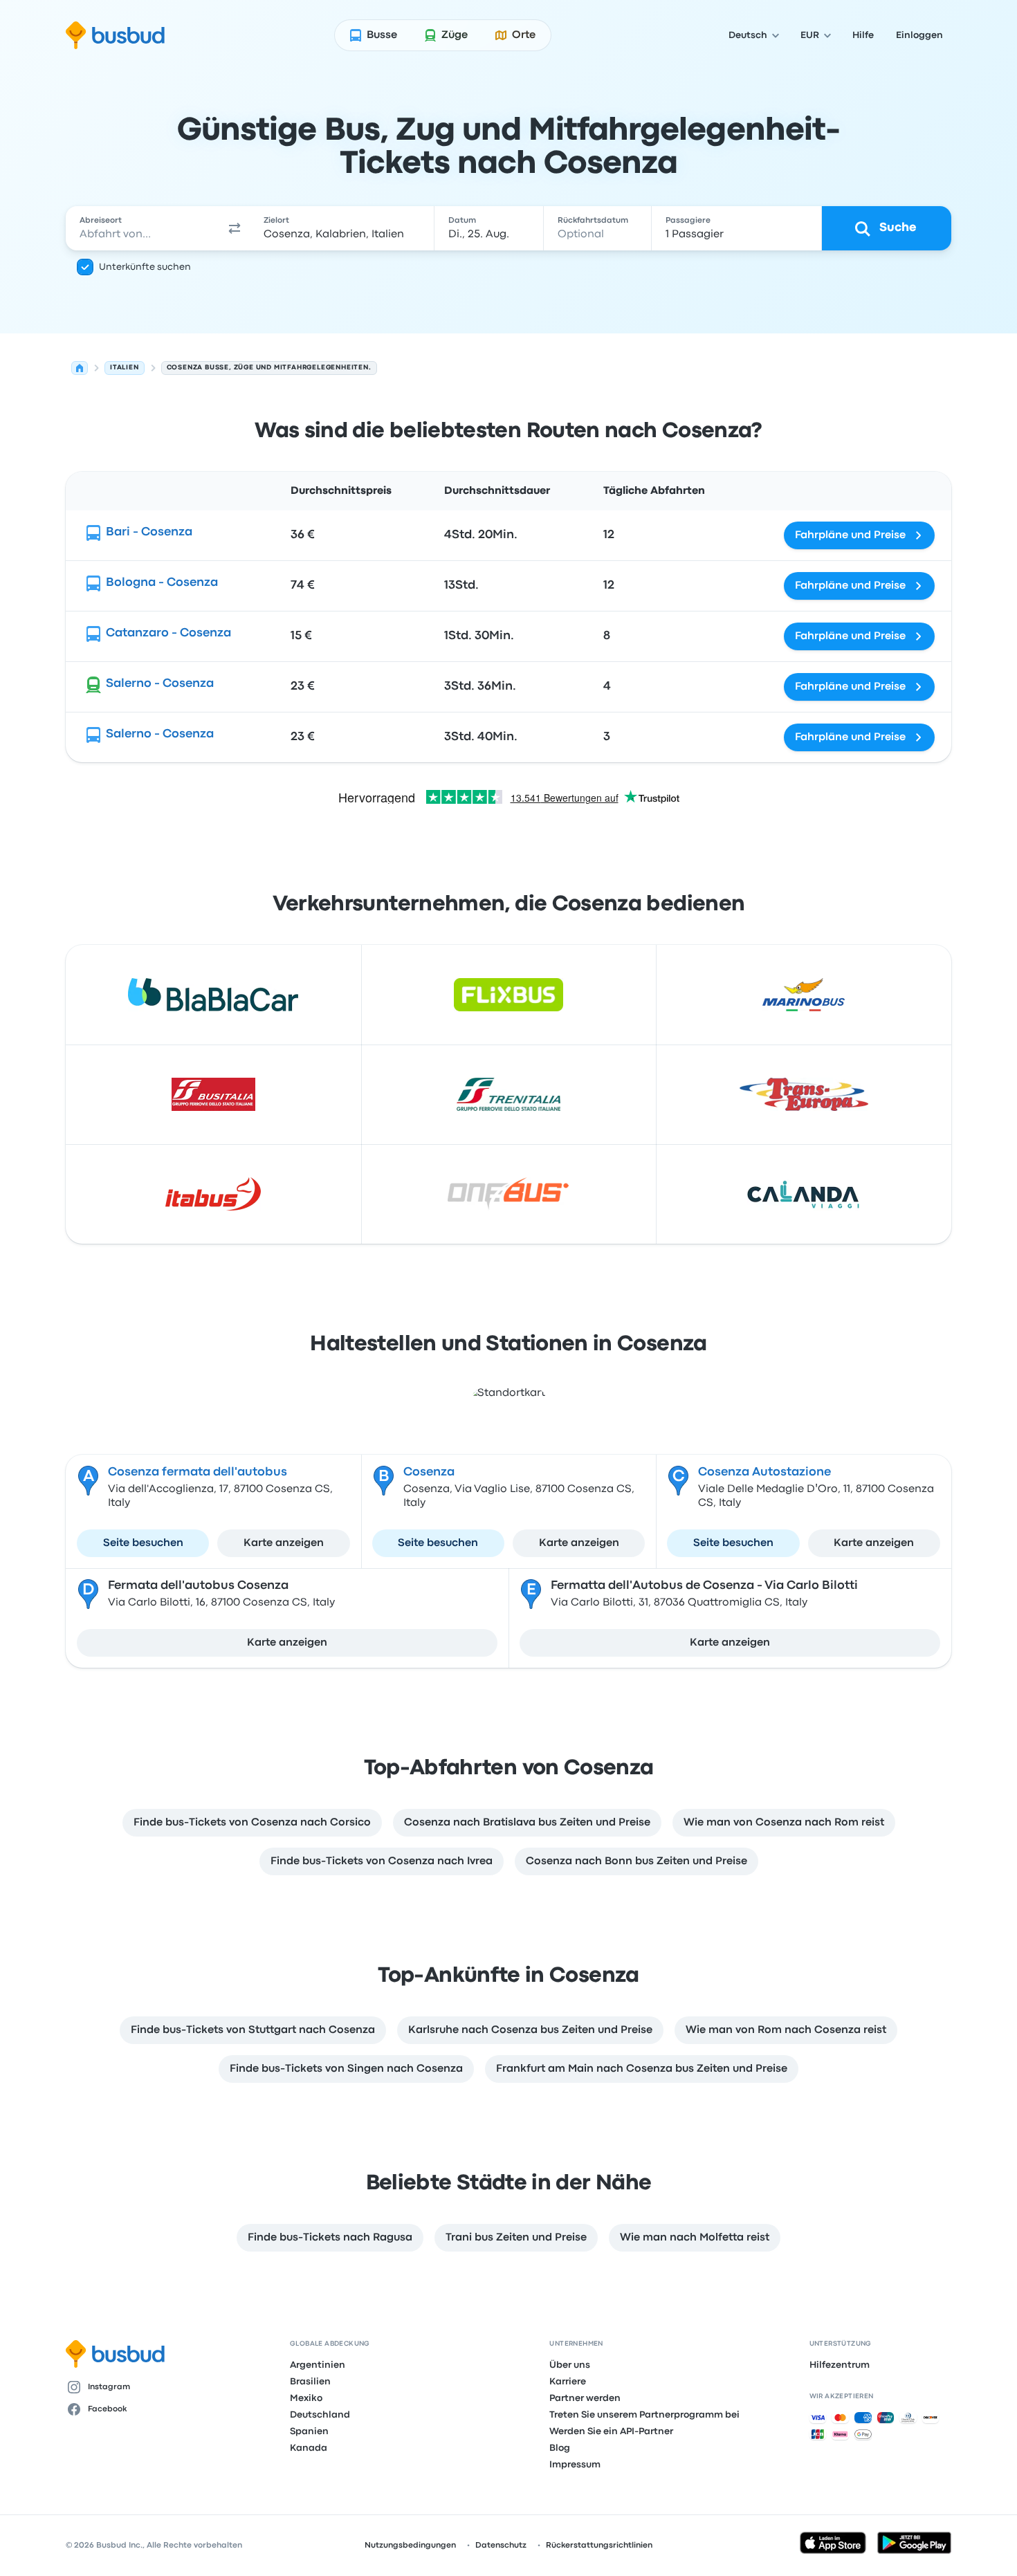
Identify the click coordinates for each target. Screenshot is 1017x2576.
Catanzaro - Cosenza (168, 633)
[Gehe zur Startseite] (115, 35)
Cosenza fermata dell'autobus (198, 1472)
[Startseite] (80, 368)
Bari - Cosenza (149, 532)
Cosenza (429, 1472)
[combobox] (143, 228)
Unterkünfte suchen (145, 267)
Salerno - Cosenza (160, 684)
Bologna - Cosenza (162, 583)
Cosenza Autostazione (764, 1472)
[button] (235, 228)
